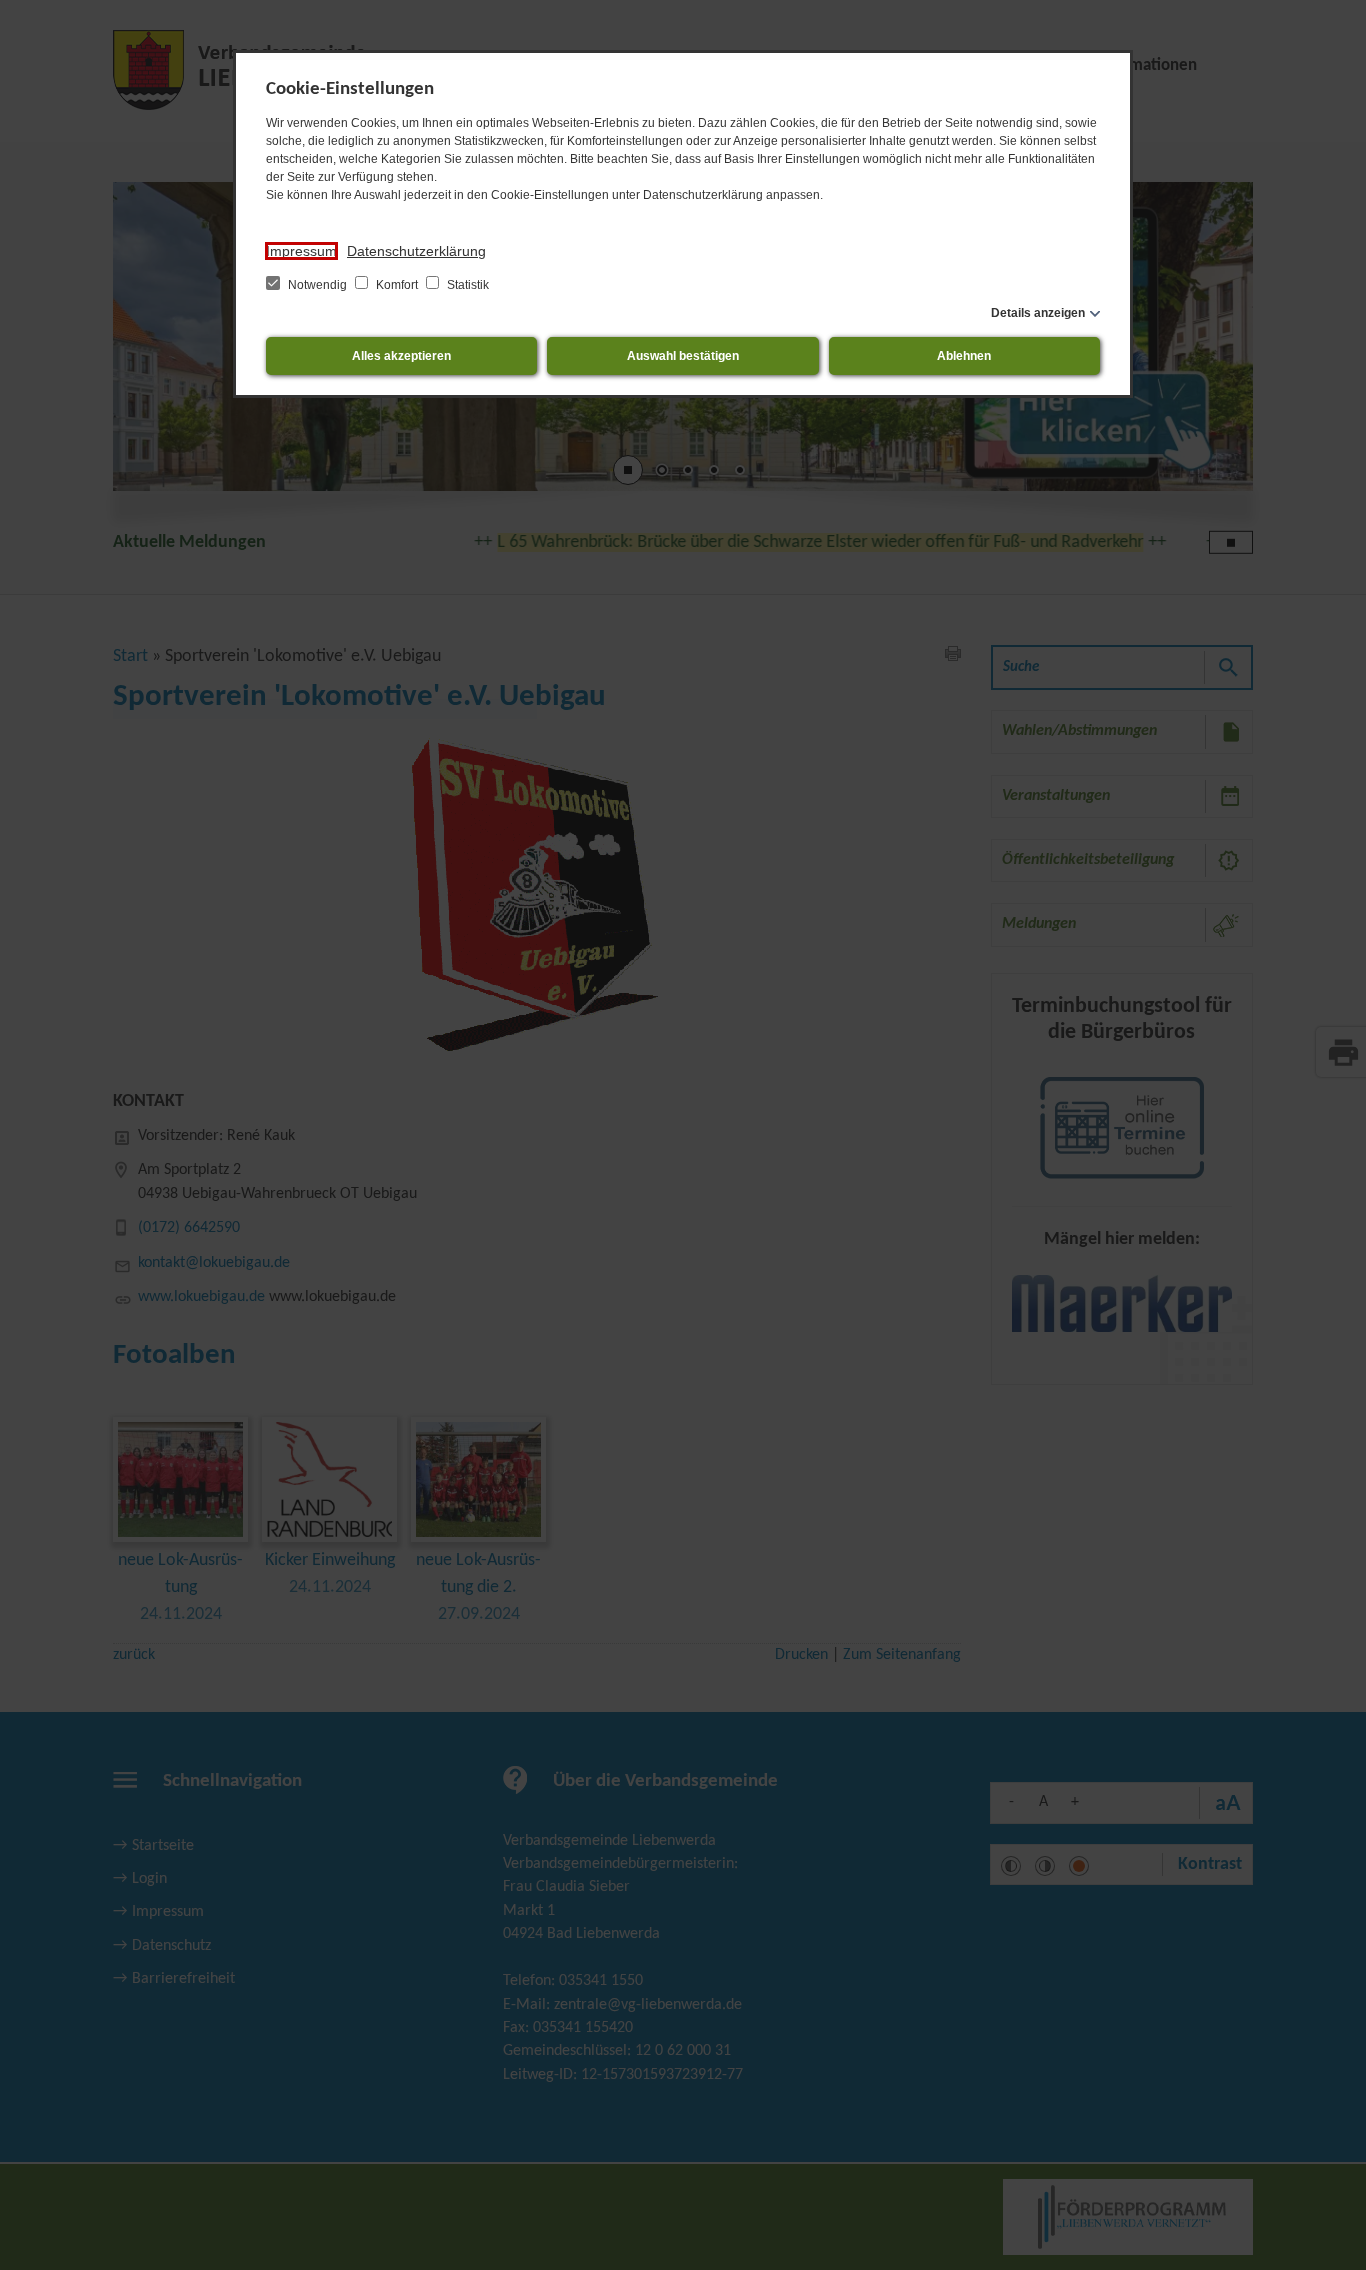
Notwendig (317, 285)
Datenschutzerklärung (416, 251)
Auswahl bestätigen (683, 356)
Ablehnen (964, 356)
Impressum (301, 251)
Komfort (397, 285)
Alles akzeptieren (401, 356)
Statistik (466, 285)
